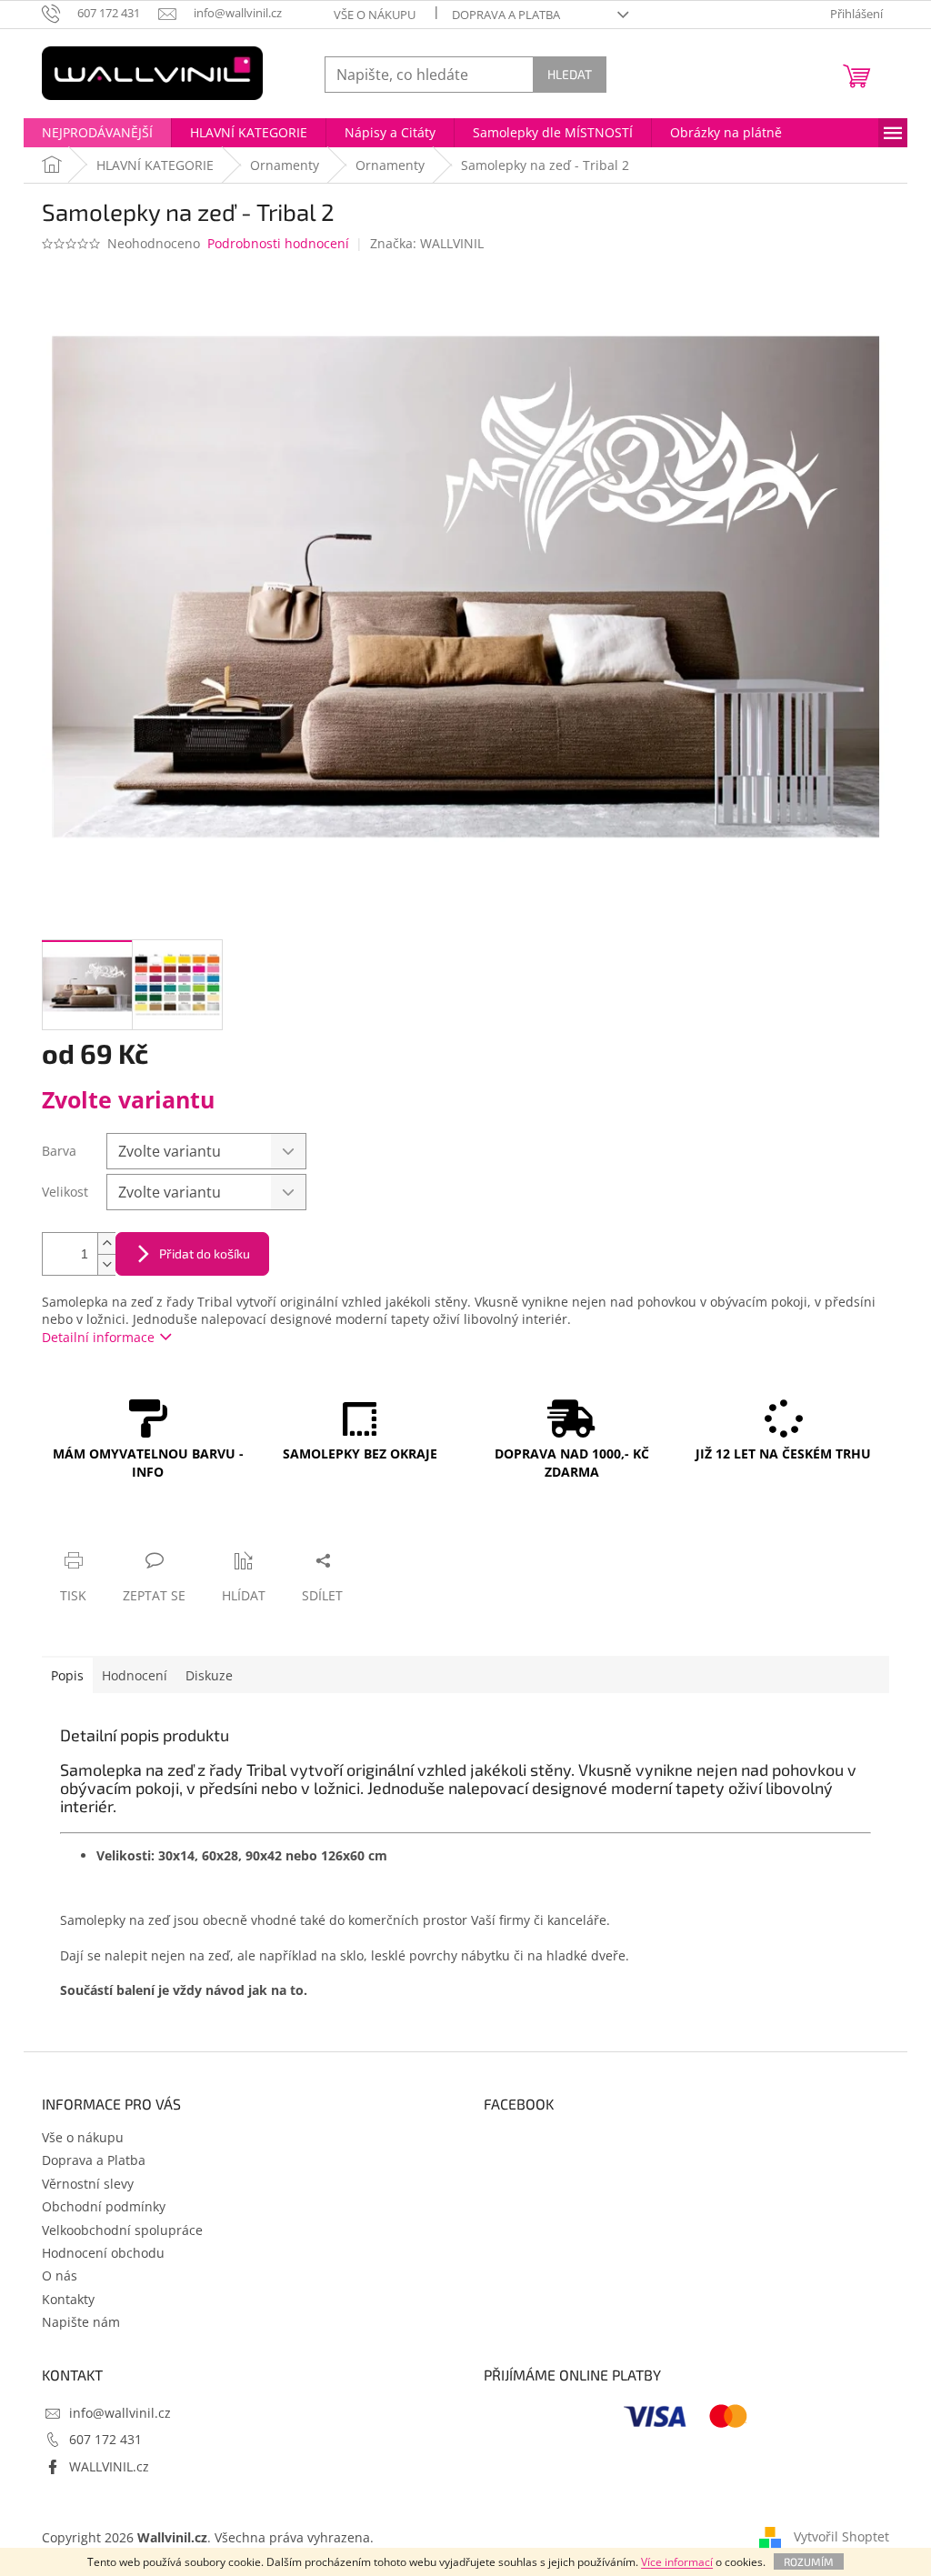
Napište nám (81, 2322)
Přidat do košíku (205, 1253)
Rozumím (809, 2561)
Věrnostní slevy (88, 2184)
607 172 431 (105, 2439)
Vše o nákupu (375, 15)
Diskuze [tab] (209, 1675)
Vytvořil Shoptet (841, 2536)
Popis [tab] (67, 1675)
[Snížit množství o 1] (106, 1264)
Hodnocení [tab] (135, 1675)
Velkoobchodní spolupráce (122, 2230)
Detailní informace (98, 1337)
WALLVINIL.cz (109, 2466)
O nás (60, 2275)
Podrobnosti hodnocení (278, 243)
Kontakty (68, 2299)
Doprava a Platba (506, 15)
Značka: (427, 243)
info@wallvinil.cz (120, 2413)
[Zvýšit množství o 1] (106, 1243)
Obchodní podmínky (104, 2206)
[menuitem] (97, 133)
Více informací (677, 2562)
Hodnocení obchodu (103, 2253)
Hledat (570, 74)
